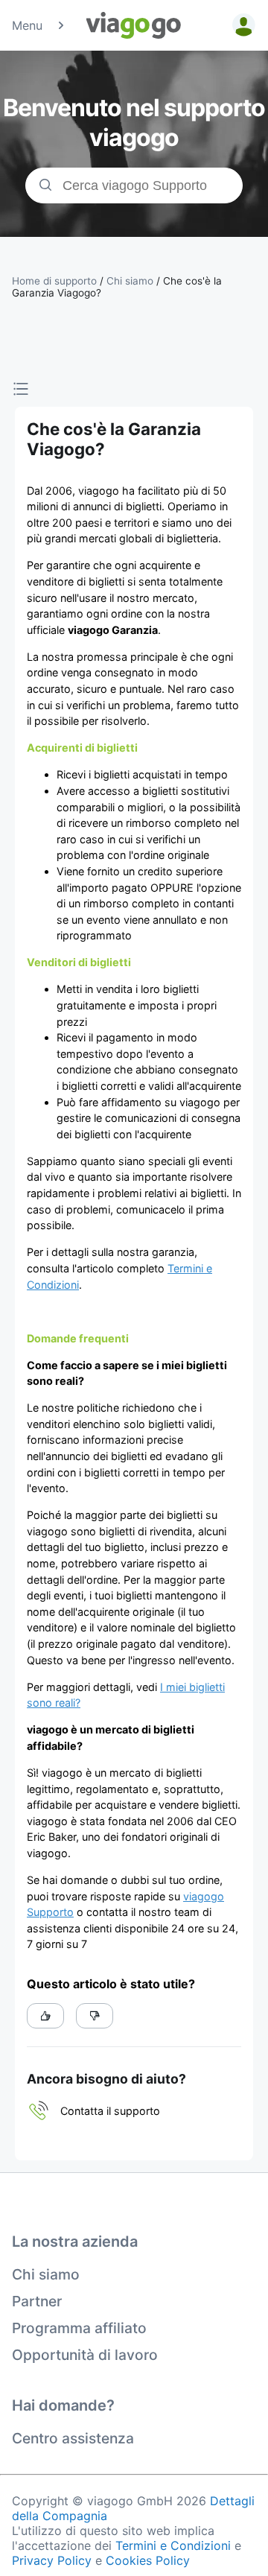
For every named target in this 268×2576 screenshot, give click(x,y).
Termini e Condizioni (173, 2545)
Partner (37, 2301)
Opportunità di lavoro (85, 2355)
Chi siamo (46, 2274)
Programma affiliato (79, 2328)
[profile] (241, 25)
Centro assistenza (73, 2438)
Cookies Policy (148, 2560)
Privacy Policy (52, 2560)
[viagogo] (134, 25)
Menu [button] (27, 25)
